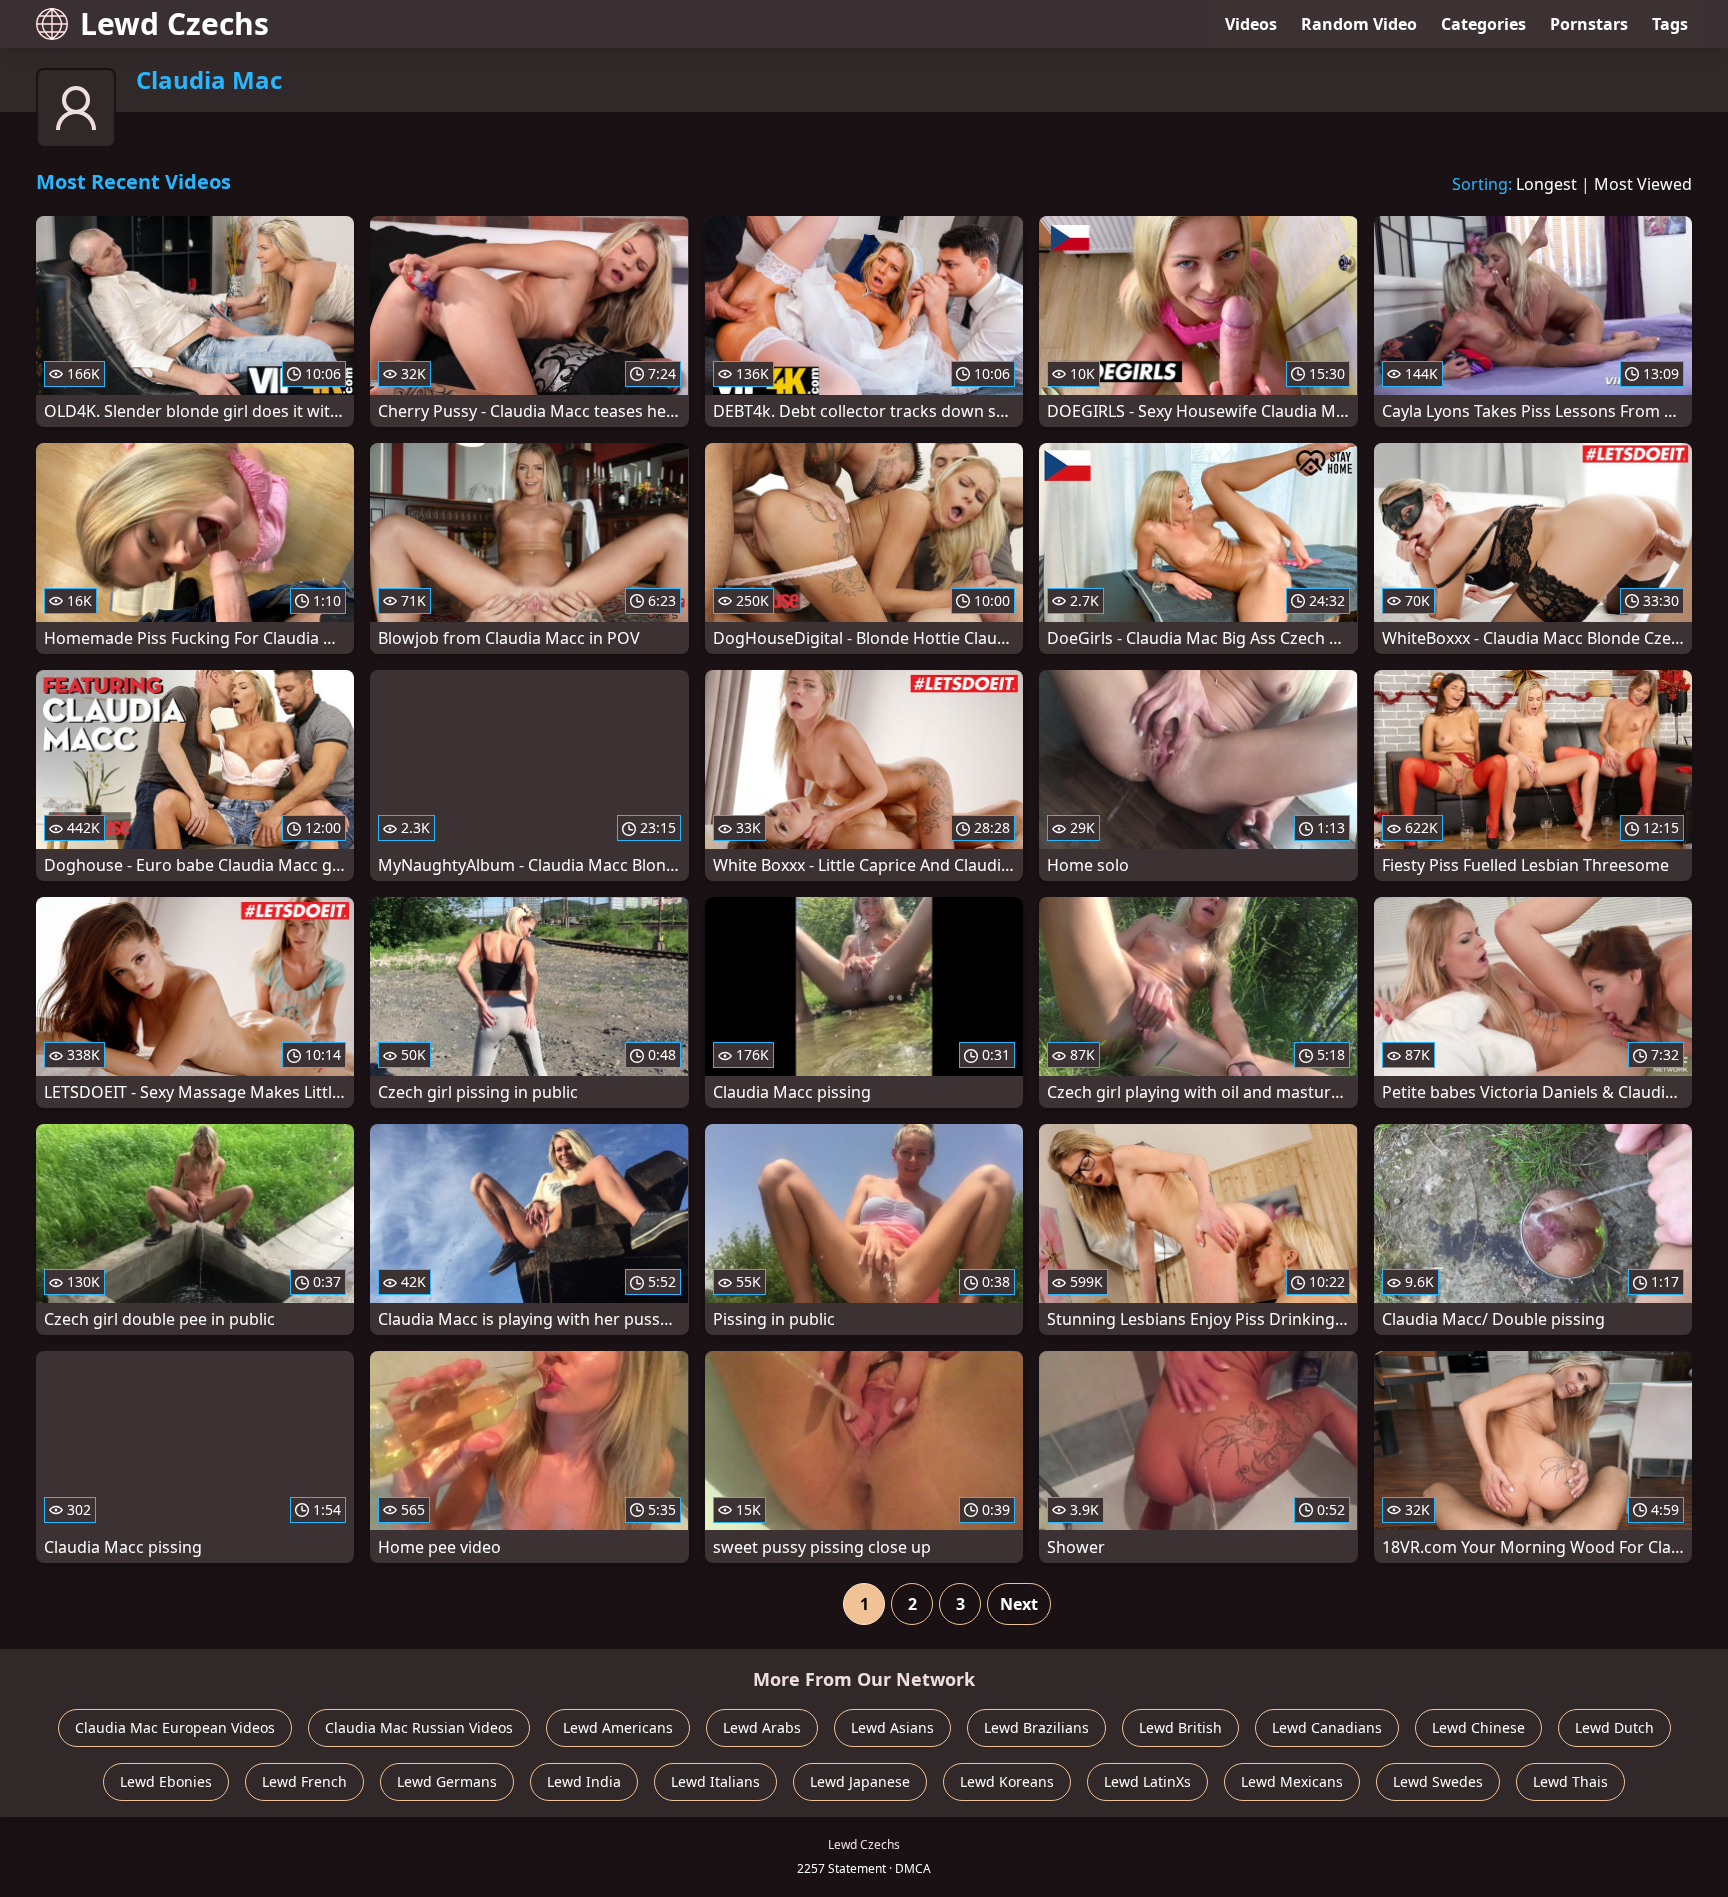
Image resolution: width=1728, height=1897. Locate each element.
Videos (1251, 24)
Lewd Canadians (1327, 1727)
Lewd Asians (892, 1727)
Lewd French (304, 1781)
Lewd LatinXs (1147, 1781)
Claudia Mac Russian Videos (419, 1727)
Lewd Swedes (1438, 1781)
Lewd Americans (618, 1727)
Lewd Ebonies (166, 1781)
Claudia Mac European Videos (175, 1727)
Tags (1670, 24)
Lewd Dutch (1614, 1727)
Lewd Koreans (1007, 1781)
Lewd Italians (715, 1781)
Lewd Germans (447, 1781)
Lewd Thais (1570, 1781)
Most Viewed (1643, 184)
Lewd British (1180, 1727)
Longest (1546, 184)
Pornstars (1589, 24)
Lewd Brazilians (1036, 1727)
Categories (1483, 24)
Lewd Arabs (762, 1727)
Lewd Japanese (860, 1781)
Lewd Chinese (1478, 1727)
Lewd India (584, 1781)
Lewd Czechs (174, 23)
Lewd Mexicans (1292, 1781)
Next (1019, 1604)
